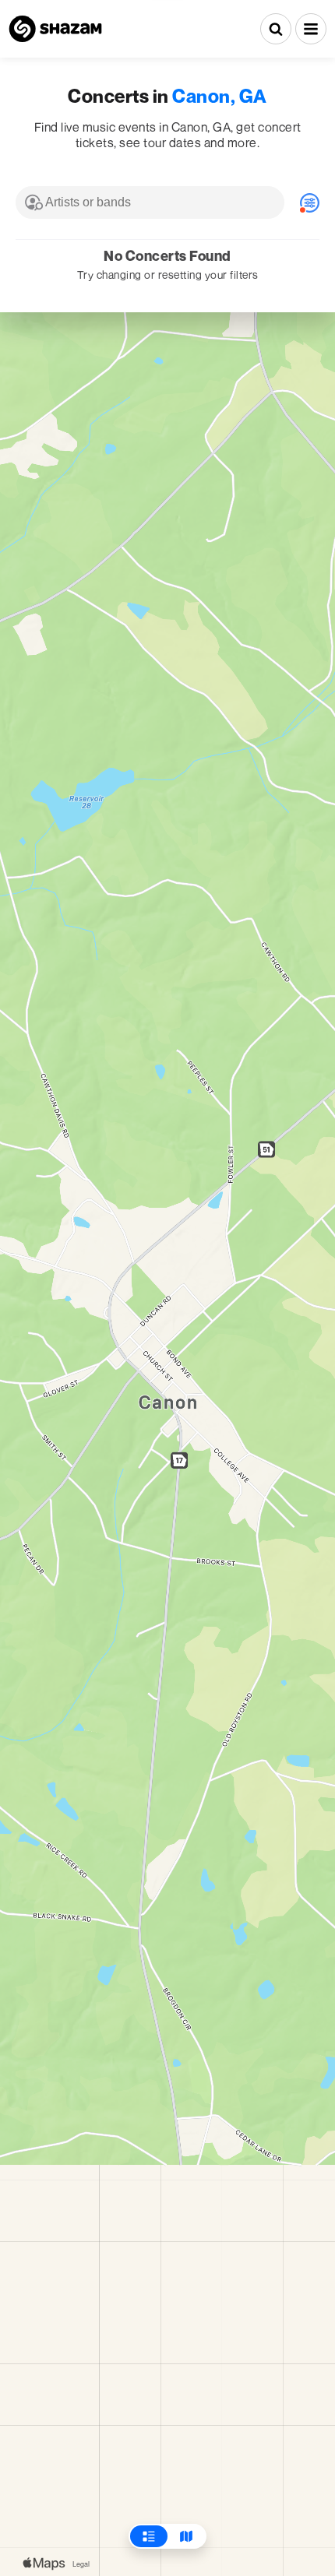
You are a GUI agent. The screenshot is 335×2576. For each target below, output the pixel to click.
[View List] (149, 2536)
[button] (311, 29)
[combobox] (150, 202)
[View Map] (186, 2536)
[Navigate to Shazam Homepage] (55, 29)
